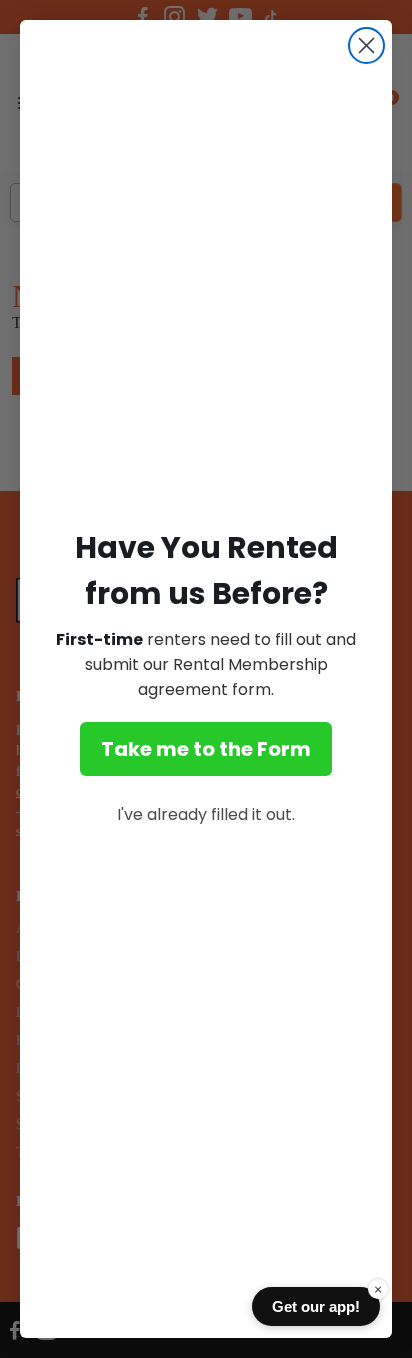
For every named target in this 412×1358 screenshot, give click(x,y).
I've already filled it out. (206, 814)
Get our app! (316, 1306)
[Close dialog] (366, 45)
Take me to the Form (206, 749)
